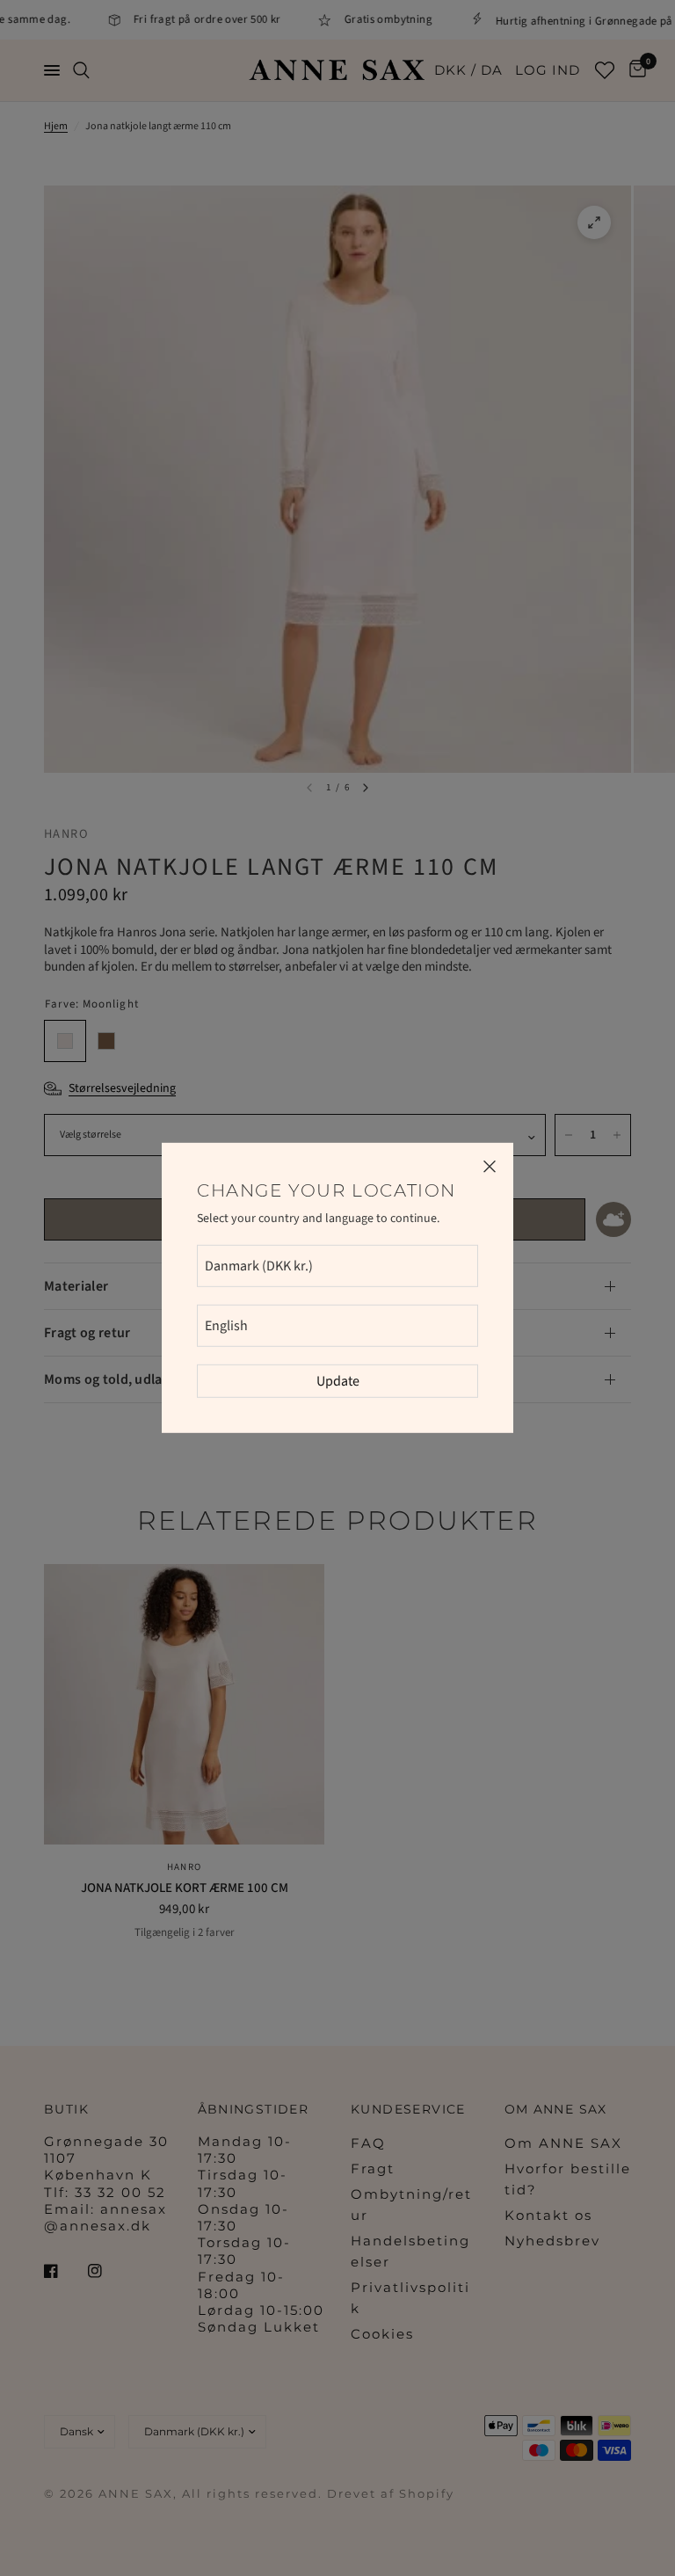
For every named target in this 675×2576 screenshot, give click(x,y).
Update (338, 1381)
